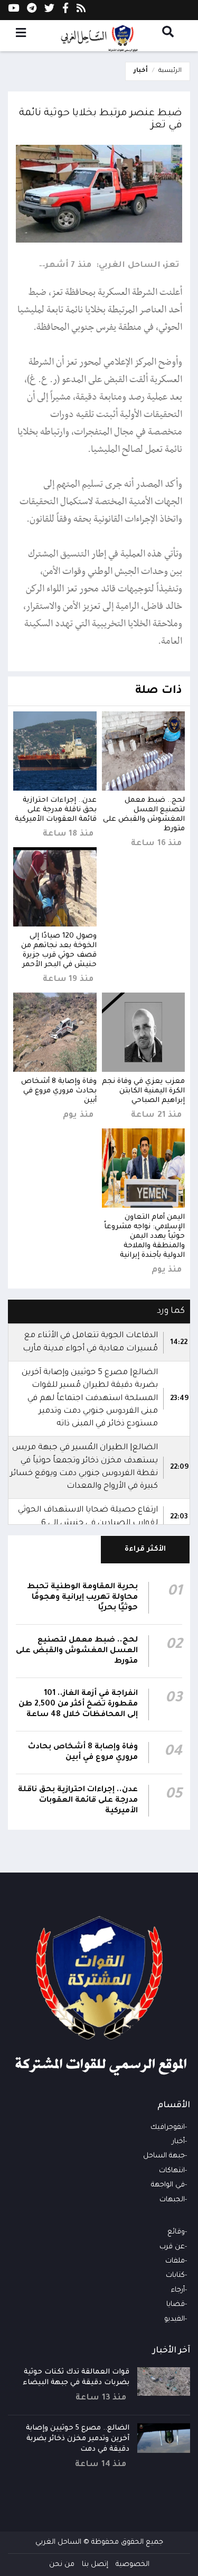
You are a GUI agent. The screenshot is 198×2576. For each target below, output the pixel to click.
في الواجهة (168, 2185)
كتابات (175, 2276)
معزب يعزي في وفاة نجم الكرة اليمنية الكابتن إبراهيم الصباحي (143, 1091)
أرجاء (178, 2290)
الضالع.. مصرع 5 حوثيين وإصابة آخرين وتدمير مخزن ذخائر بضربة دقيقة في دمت (78, 2439)
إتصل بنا (95, 2565)
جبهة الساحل (164, 2156)
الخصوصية (133, 2565)
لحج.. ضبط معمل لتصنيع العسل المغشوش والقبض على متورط (77, 1651)
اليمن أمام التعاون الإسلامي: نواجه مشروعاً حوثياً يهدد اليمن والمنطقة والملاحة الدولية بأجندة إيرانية (144, 1236)
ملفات (175, 2261)
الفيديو (175, 2319)
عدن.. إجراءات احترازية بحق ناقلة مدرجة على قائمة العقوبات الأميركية (56, 810)
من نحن (62, 2565)
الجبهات (172, 2200)
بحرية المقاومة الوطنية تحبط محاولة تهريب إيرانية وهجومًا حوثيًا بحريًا (82, 1598)
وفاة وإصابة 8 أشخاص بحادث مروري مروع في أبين (59, 1091)
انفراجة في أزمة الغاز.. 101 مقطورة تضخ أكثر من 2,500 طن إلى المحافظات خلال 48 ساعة (78, 1704)
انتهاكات (172, 2171)
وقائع (176, 2232)
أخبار (141, 71)
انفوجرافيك (168, 2128)
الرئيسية (170, 71)
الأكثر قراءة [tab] (145, 1549)
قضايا (176, 2305)
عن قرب (172, 2247)
